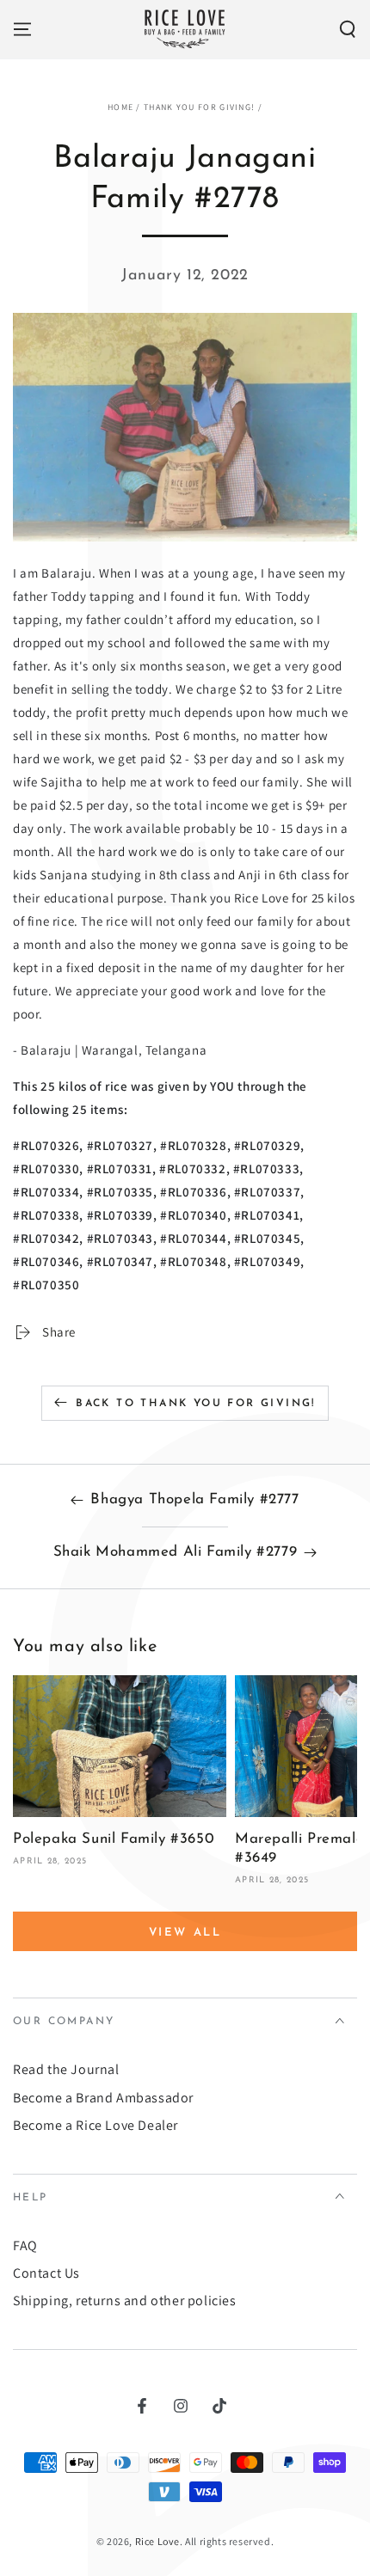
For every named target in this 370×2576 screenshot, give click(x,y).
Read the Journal (66, 2069)
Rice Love (157, 2541)
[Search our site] (348, 29)
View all (185, 1933)
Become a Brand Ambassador (103, 2098)
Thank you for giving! (199, 107)
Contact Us (46, 2273)
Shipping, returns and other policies (125, 2301)
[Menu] (22, 29)
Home (120, 107)
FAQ (25, 2246)
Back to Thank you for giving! (196, 1404)
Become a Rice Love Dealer (96, 2125)
